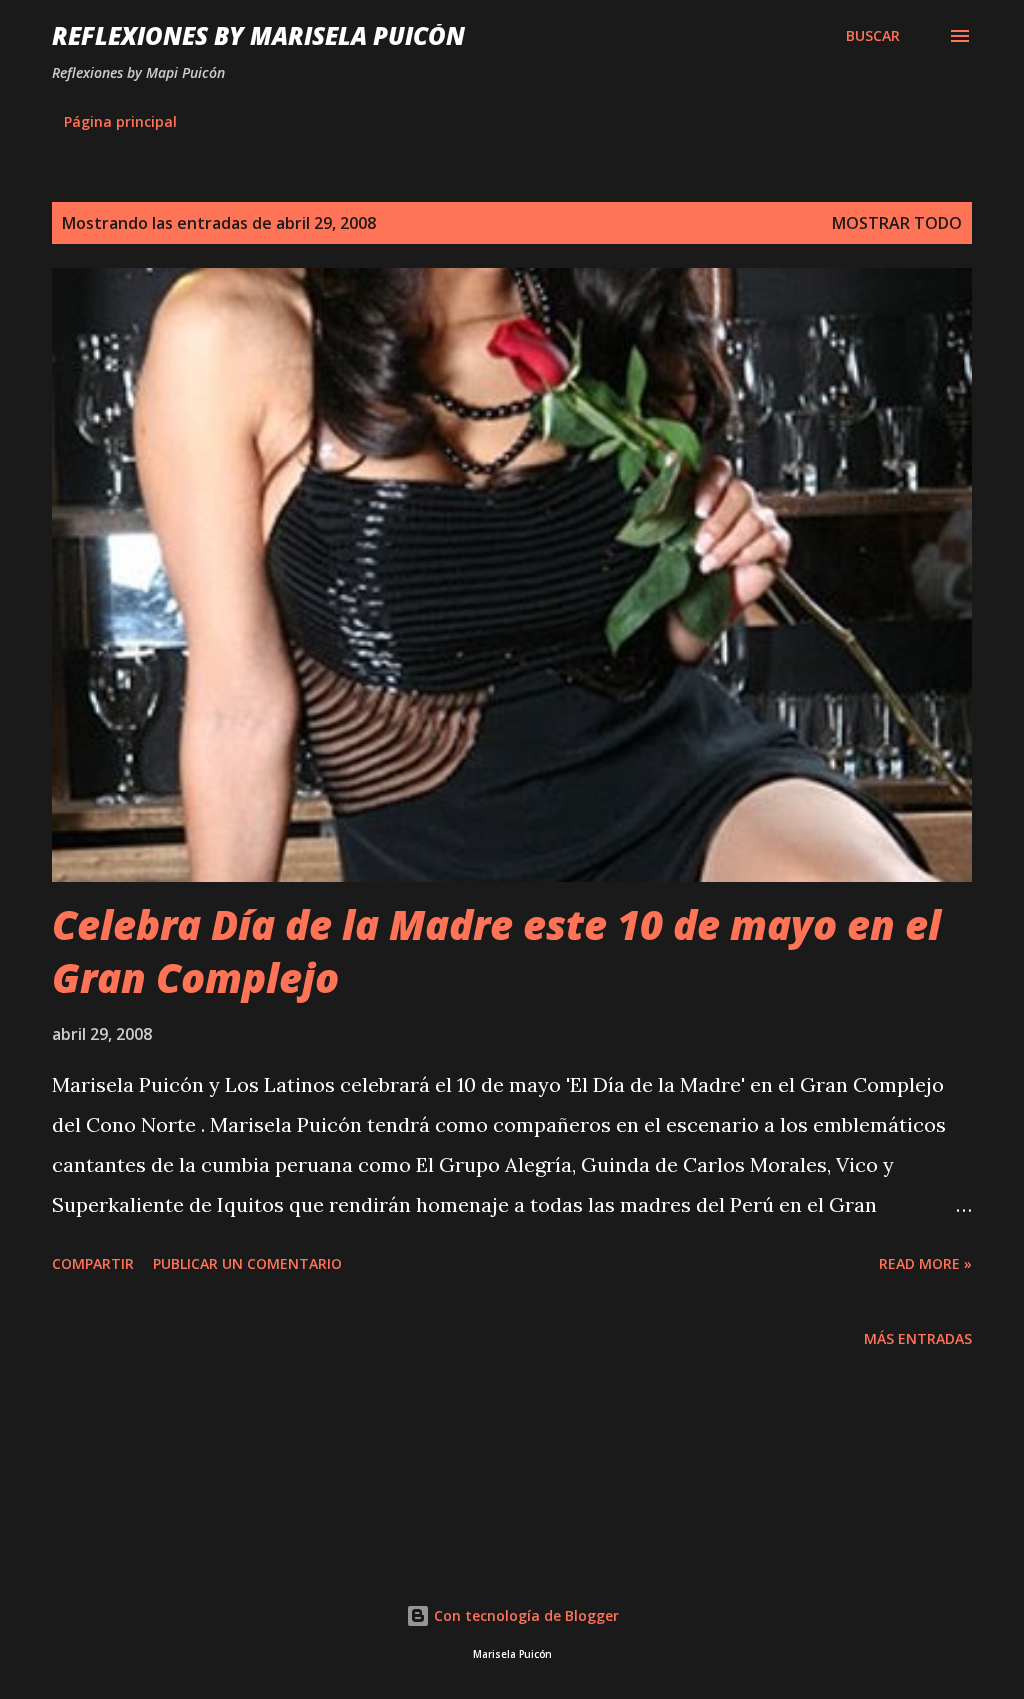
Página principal (120, 121)
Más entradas (918, 1338)
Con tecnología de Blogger (524, 1615)
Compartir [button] (93, 1263)
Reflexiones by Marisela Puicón (258, 35)
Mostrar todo (897, 223)
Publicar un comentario (247, 1263)
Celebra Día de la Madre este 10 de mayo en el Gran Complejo (496, 951)
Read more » (925, 1263)
